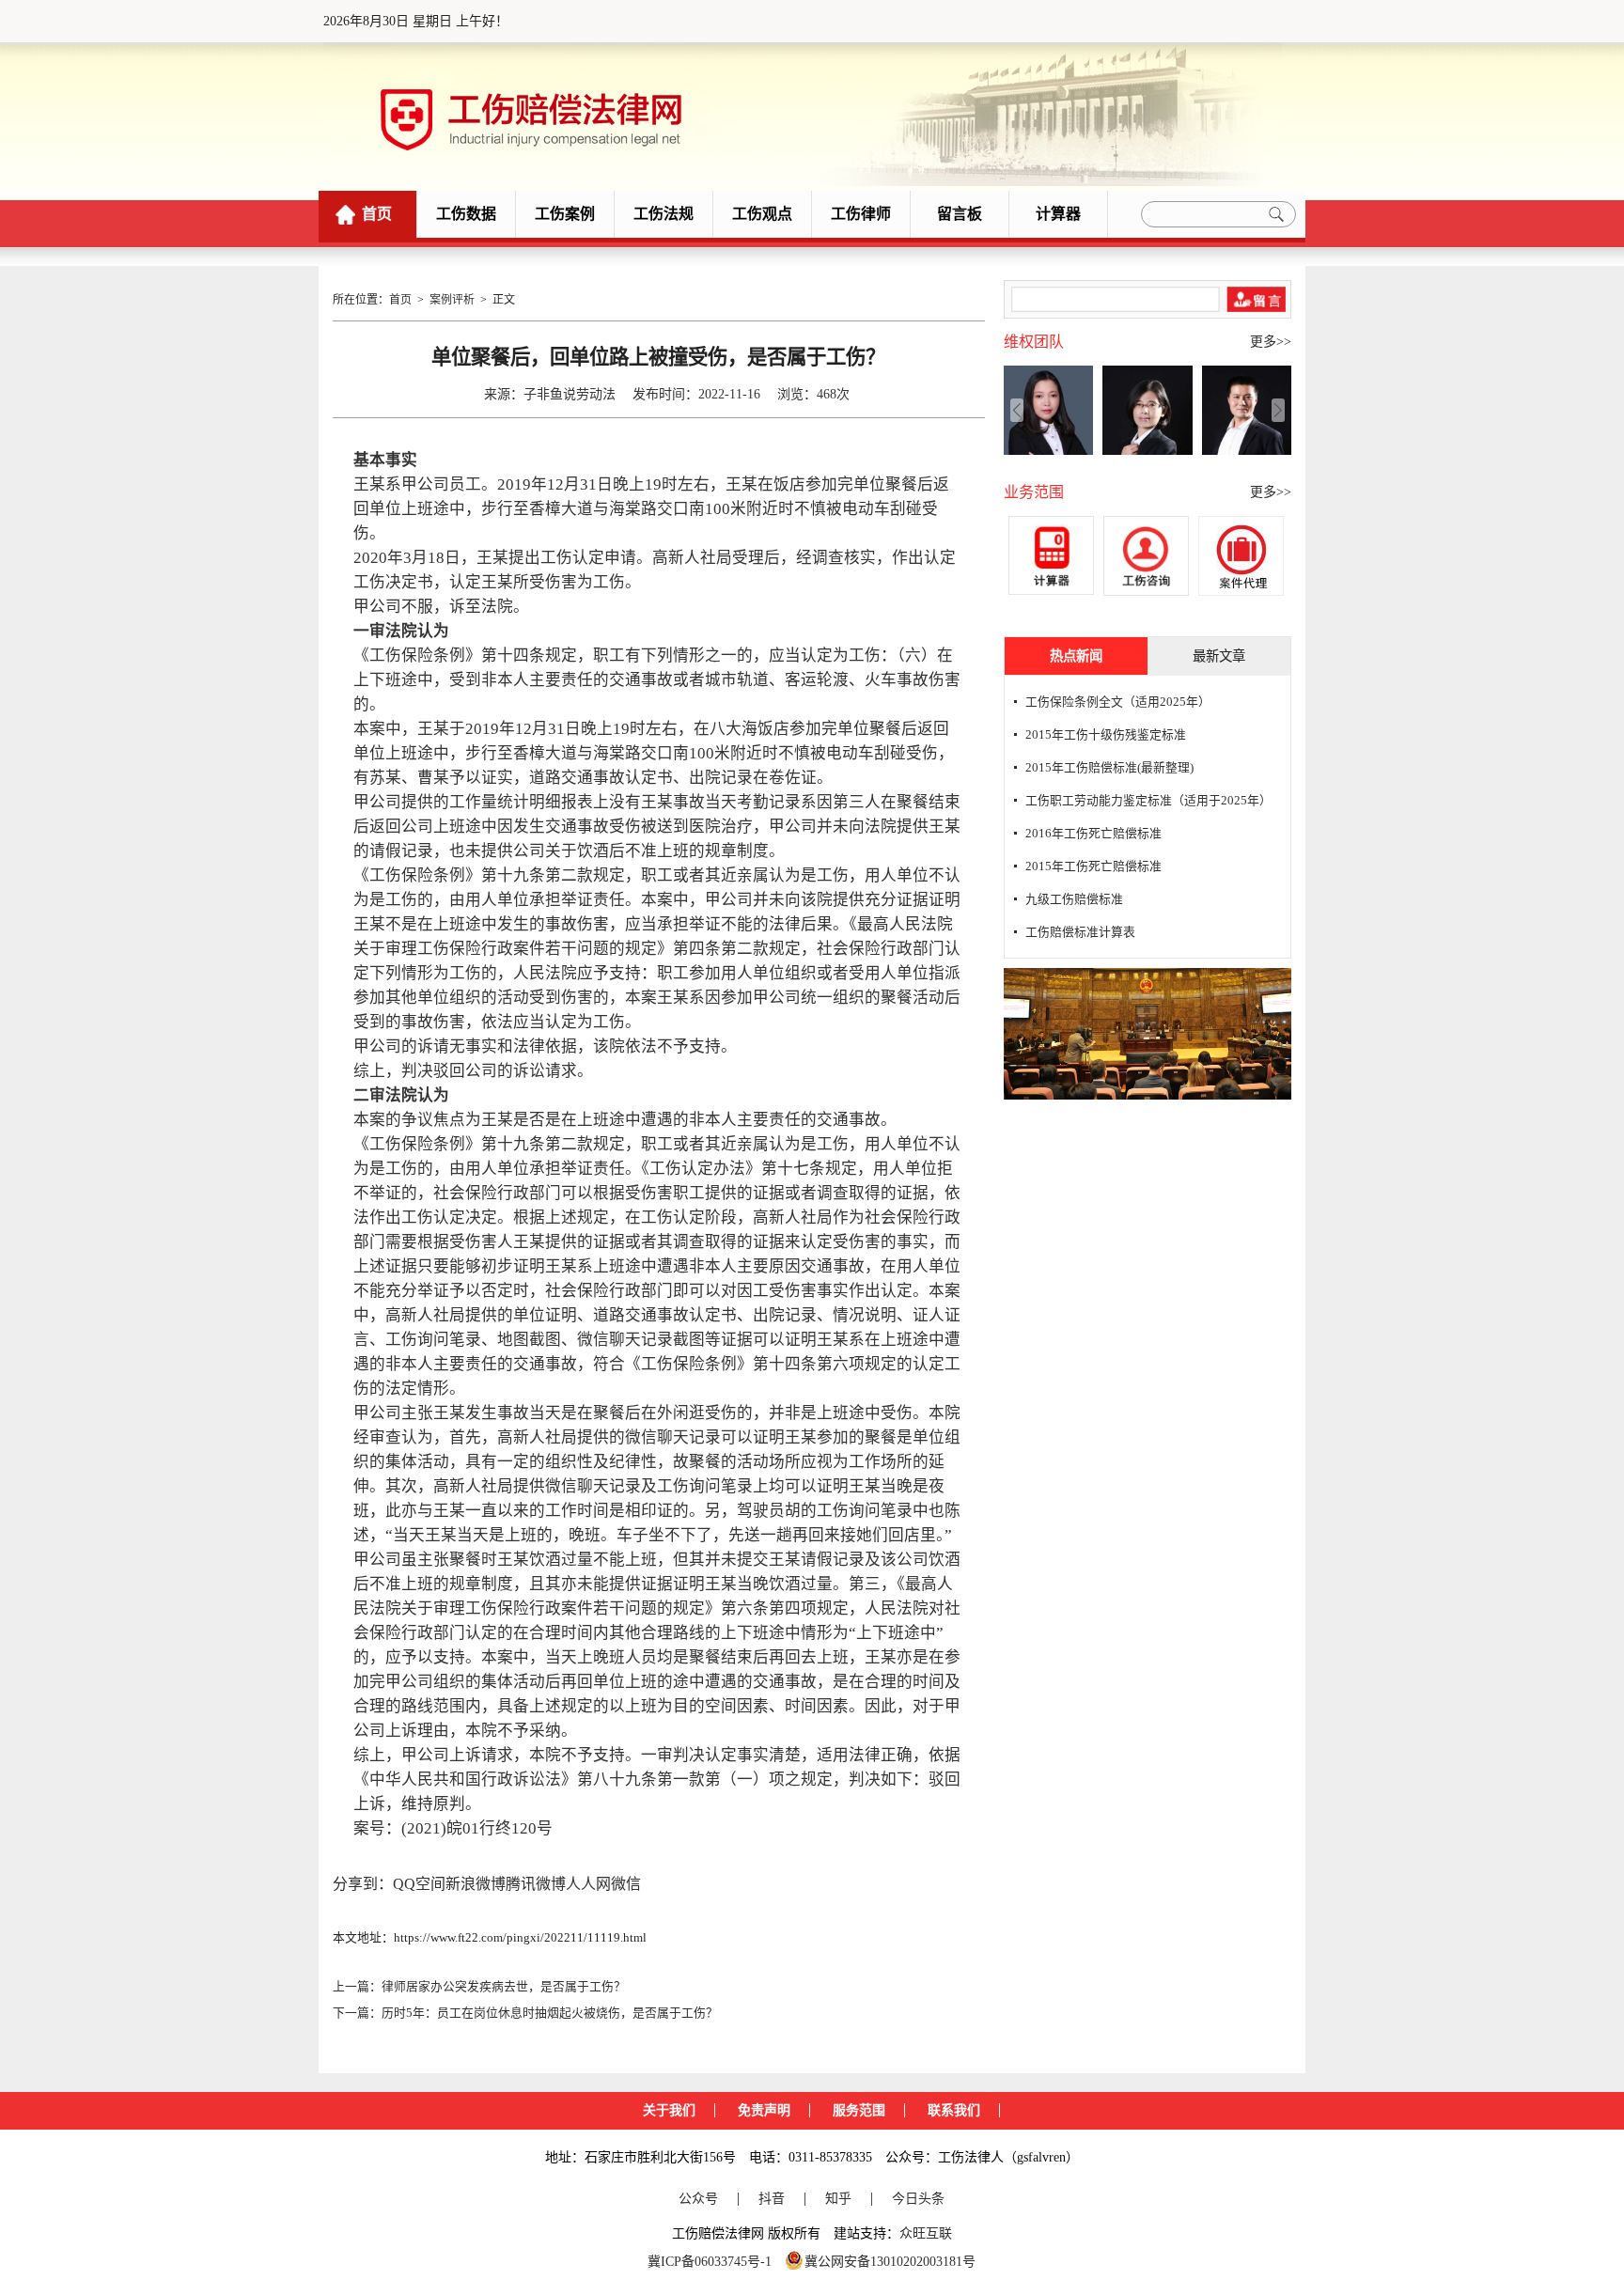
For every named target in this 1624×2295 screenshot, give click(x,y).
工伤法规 (664, 214)
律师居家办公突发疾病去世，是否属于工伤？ (504, 1987)
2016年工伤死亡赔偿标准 (1093, 834)
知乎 (838, 2199)
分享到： (363, 1884)
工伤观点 (762, 214)
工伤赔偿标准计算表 (1080, 932)
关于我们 (669, 2110)
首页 (377, 214)
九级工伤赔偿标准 (1074, 899)
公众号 (698, 2199)
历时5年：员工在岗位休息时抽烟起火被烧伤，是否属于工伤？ (550, 2013)
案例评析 (452, 300)
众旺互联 (926, 2233)
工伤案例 (565, 214)
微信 (626, 1884)
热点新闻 (1076, 656)
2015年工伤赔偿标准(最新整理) (1109, 768)
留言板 (960, 214)
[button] (1278, 410)
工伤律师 (861, 214)
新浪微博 (476, 1884)
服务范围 (859, 2110)
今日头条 (918, 2199)
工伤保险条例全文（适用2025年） (1118, 702)
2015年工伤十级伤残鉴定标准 (1106, 735)
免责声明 (764, 2110)
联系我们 (954, 2110)
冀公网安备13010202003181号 (890, 2262)
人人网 (588, 1884)
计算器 (1058, 214)
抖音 (772, 2199)
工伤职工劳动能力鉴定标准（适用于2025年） (1148, 801)
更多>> (1271, 342)
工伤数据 (466, 214)
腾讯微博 (536, 1884)
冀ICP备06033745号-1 (710, 2262)
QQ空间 (419, 1884)
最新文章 (1219, 656)
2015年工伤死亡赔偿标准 (1093, 866)
